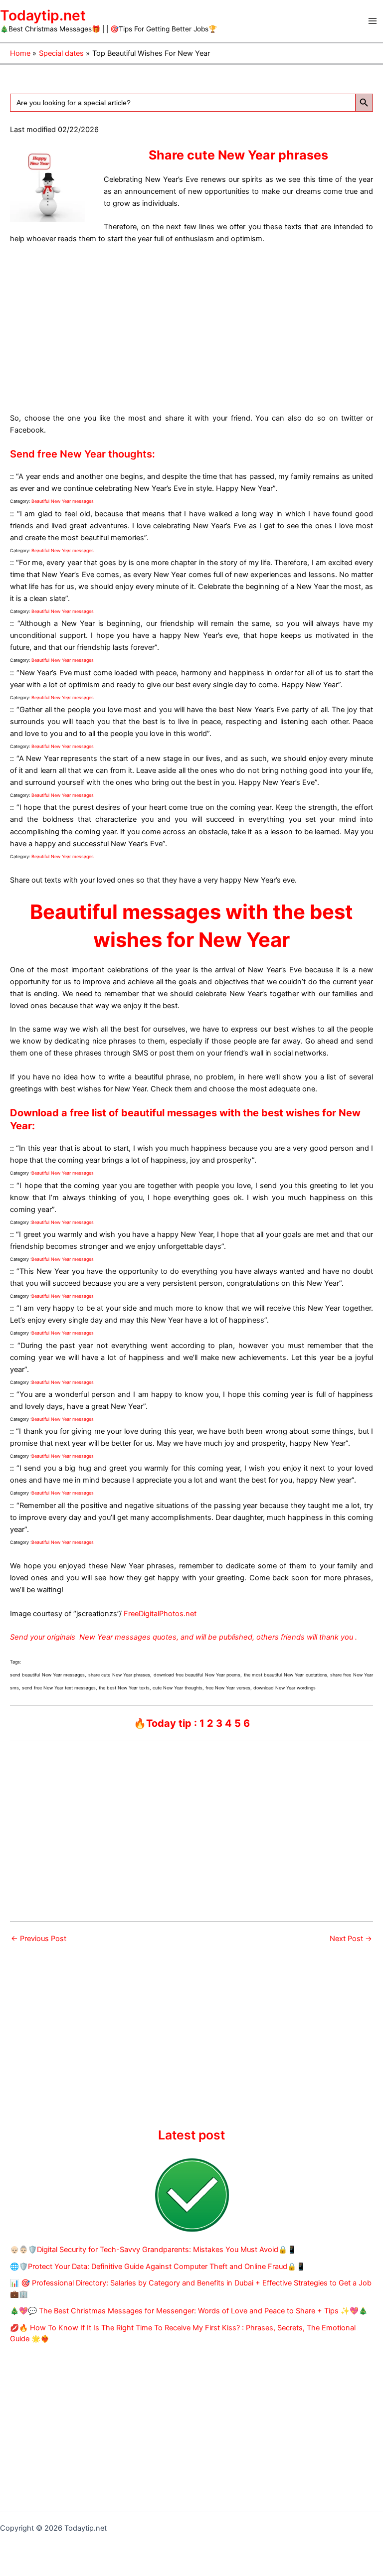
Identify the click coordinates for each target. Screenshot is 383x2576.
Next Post (351, 1939)
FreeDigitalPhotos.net (160, 1614)
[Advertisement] (191, 326)
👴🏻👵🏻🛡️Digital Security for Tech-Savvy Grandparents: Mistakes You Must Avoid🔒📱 (153, 2250)
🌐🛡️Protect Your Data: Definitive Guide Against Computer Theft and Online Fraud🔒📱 (158, 2267)
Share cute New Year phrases (238, 155)
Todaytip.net (43, 15)
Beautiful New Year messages (63, 501)
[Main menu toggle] (373, 21)
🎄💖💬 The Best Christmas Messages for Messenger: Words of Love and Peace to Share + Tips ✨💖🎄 (189, 2311)
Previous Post (39, 1939)
